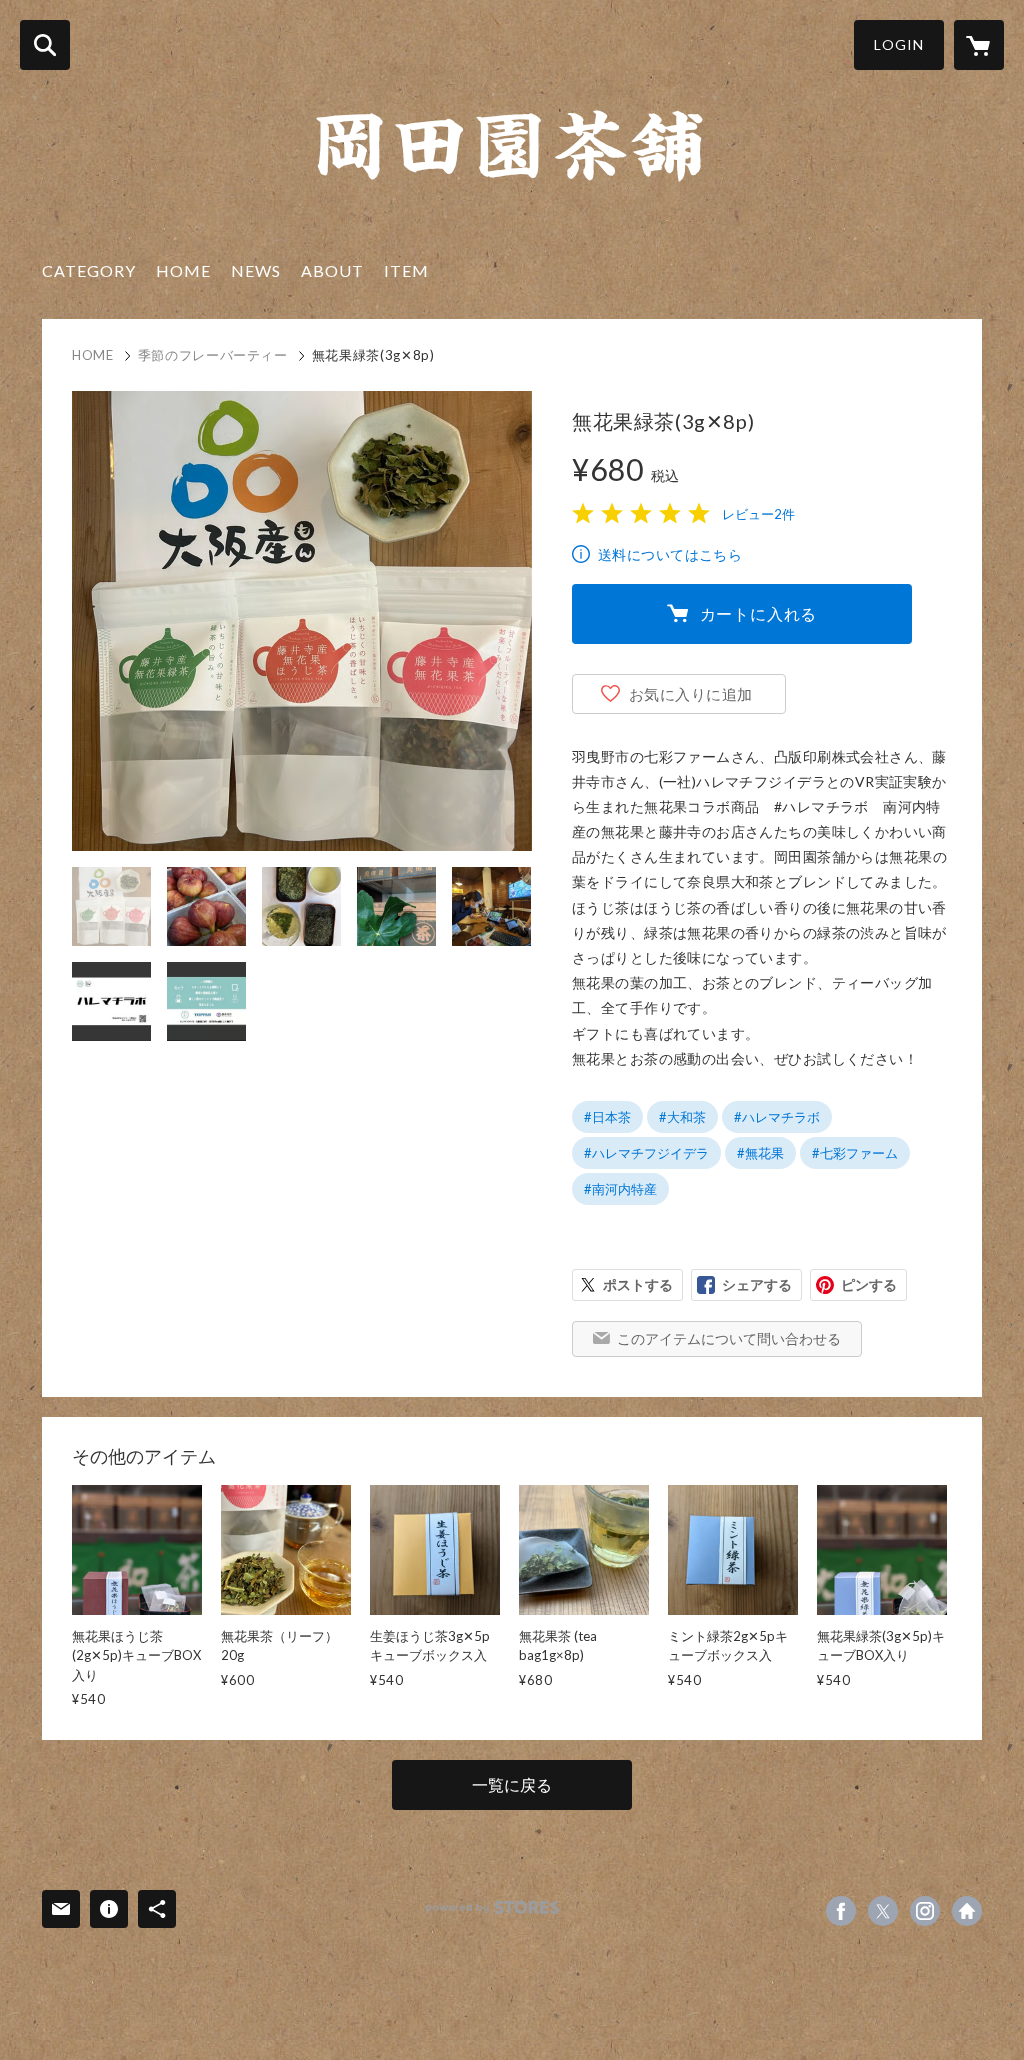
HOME (183, 270)
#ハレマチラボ (777, 1117)
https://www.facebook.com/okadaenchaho (841, 1911)
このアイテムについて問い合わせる (729, 1338)
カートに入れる (759, 613)
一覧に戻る (512, 1784)
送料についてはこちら (670, 554)
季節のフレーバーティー (213, 355)
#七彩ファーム (855, 1153)
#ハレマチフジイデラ (646, 1153)
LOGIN (899, 44)
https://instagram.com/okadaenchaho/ (925, 1911)
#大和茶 (682, 1117)
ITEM (406, 270)
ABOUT (332, 270)
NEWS (256, 270)
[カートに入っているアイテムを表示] (979, 45)
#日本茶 (607, 1117)
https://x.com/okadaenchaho (883, 1911)
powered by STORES (492, 1907)
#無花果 (760, 1153)
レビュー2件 (758, 514)
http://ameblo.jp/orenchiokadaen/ (967, 1911)
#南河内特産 (620, 1189)
